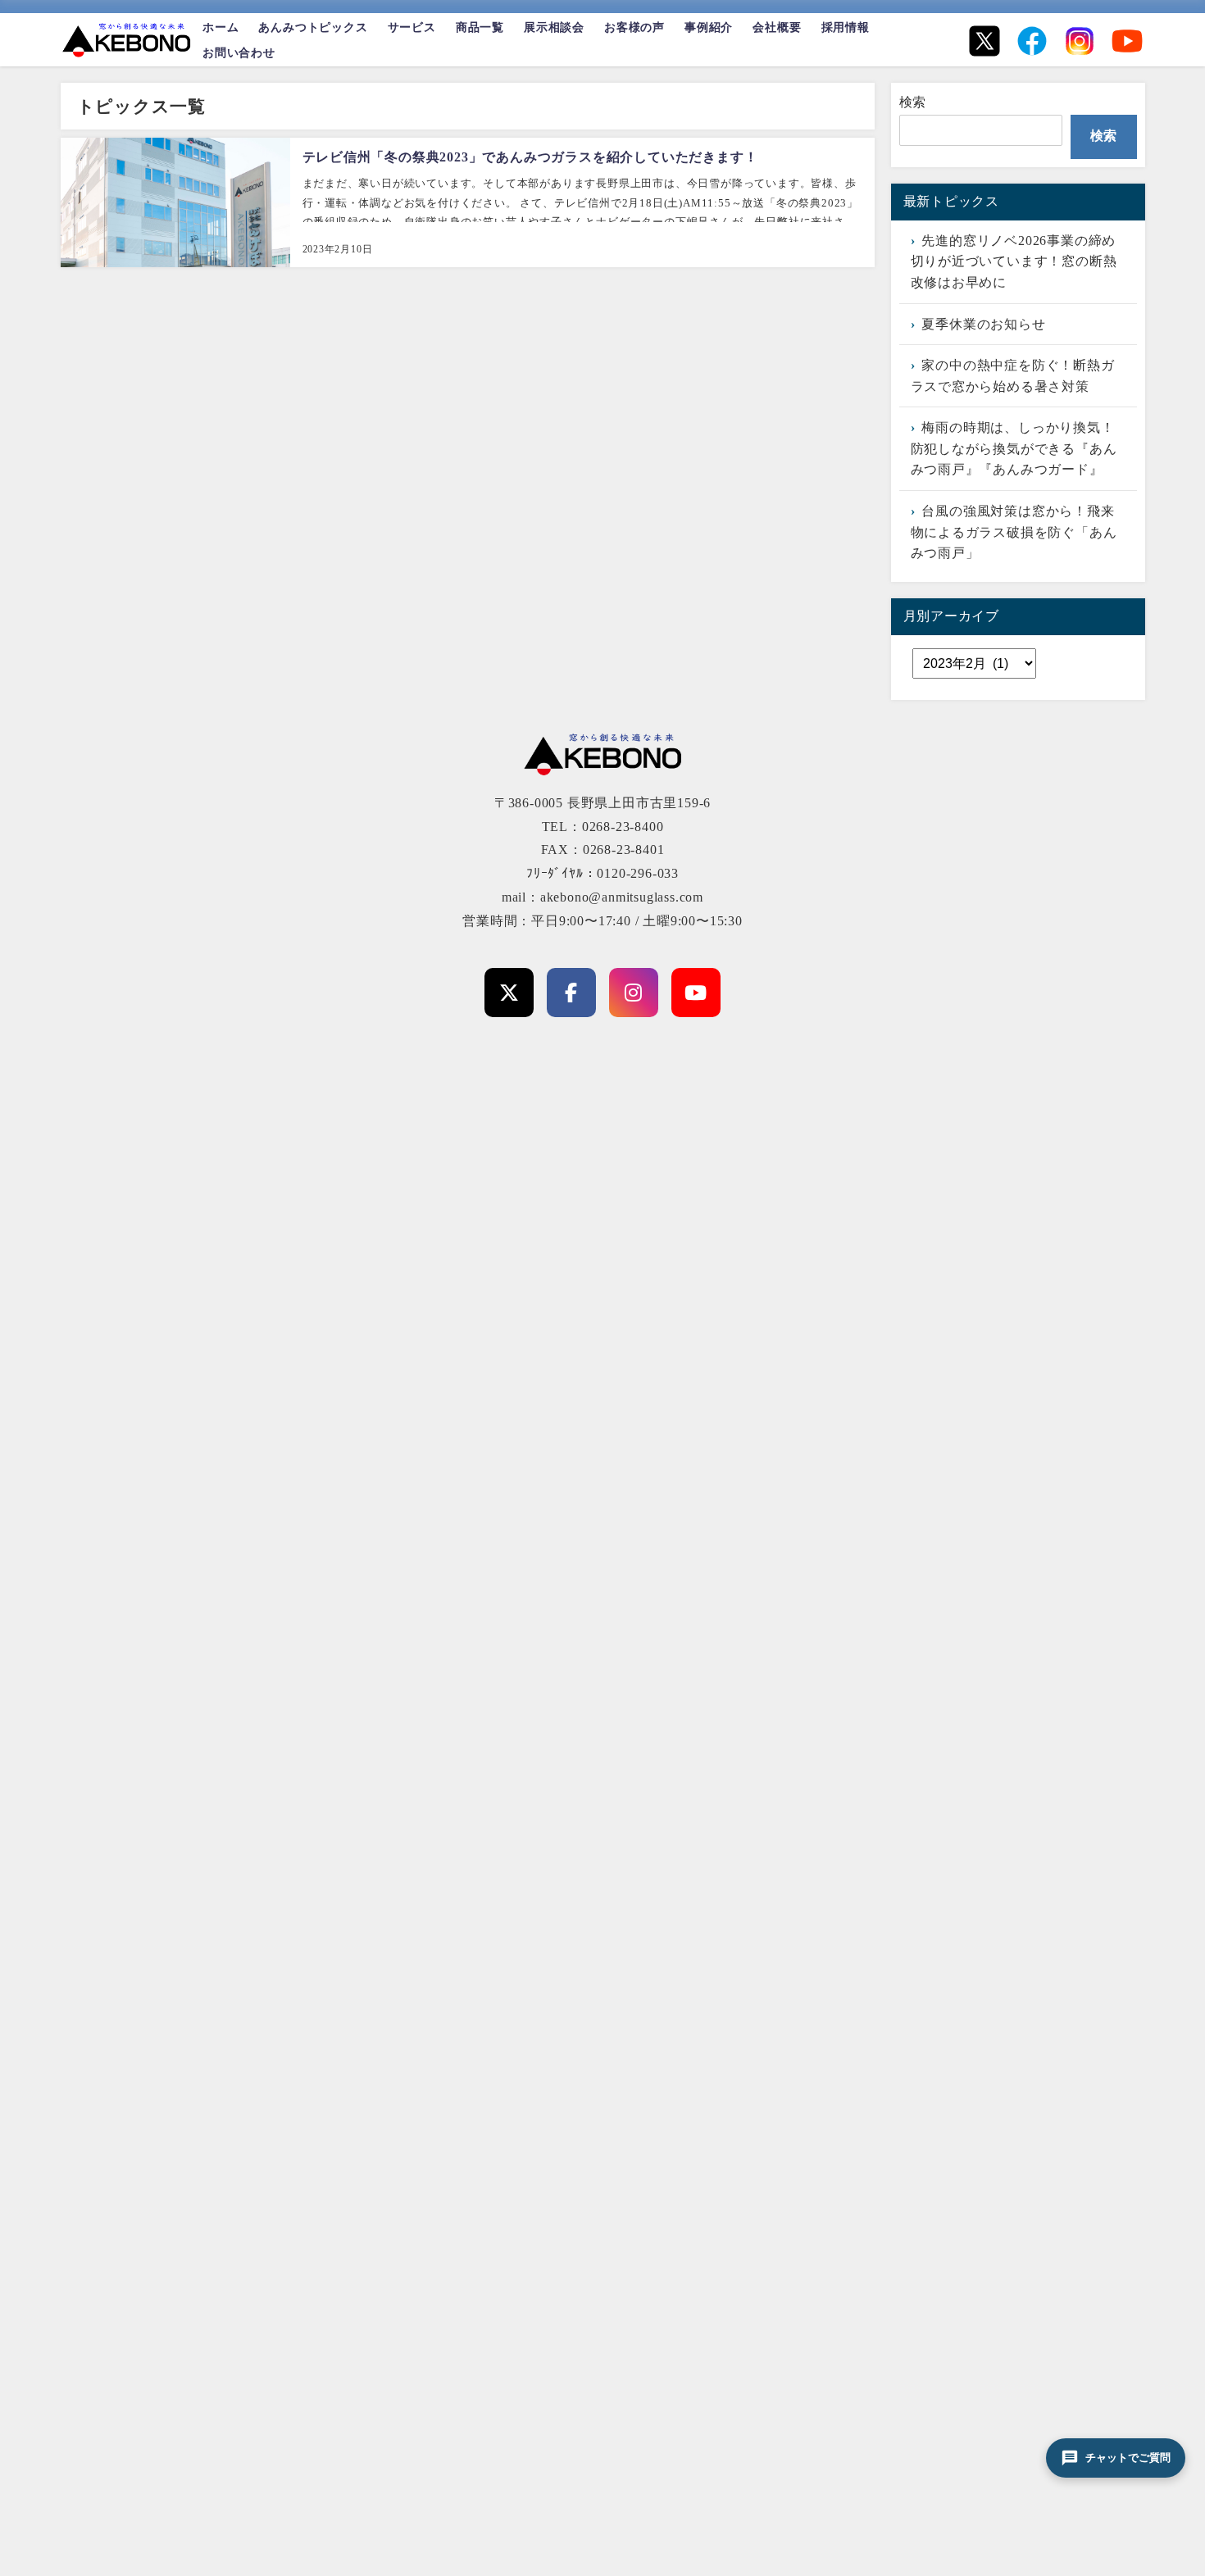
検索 (913, 102)
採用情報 (846, 27)
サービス (412, 27)
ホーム (221, 27)
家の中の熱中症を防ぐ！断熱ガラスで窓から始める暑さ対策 (1013, 376)
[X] (984, 41)
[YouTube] (1127, 41)
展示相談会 (554, 27)
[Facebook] (1032, 41)
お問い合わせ (239, 52)
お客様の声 (634, 27)
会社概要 (777, 27)
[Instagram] (1080, 41)
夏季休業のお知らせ (983, 324)
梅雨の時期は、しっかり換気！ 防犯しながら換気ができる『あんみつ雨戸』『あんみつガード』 (1014, 448)
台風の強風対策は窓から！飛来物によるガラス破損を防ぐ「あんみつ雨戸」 (1014, 532)
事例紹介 (709, 27)
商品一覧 (480, 27)
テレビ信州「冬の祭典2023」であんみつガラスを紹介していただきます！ (530, 157)
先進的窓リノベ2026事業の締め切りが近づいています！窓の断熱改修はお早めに (1014, 261)
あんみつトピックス (313, 27)
